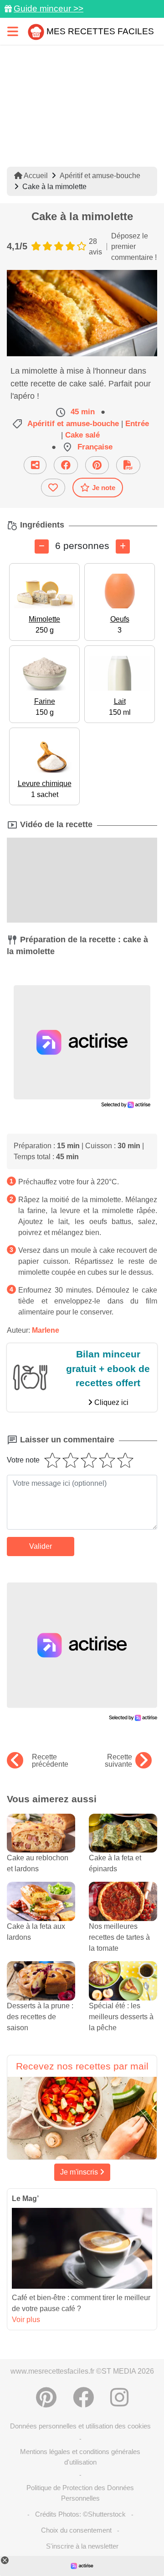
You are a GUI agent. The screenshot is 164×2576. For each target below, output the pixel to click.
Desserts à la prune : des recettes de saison (40, 2017)
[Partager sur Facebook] (66, 465)
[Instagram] (119, 2397)
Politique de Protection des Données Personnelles (80, 2493)
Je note (104, 488)
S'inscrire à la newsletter (82, 2546)
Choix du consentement (76, 2530)
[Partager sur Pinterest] (97, 465)
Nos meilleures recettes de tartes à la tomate (119, 1937)
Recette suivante (118, 1761)
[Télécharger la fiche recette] (128, 465)
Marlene (46, 1330)
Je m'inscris (80, 2172)
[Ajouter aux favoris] (53, 488)
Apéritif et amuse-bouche (100, 176)
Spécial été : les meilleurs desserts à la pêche (121, 2017)
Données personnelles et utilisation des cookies (80, 2426)
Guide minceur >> (49, 8)
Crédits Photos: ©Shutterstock (80, 2514)
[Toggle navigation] (13, 31)
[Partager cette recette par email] (35, 465)
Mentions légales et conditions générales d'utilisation (80, 2457)
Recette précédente (50, 1761)
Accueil (35, 176)
